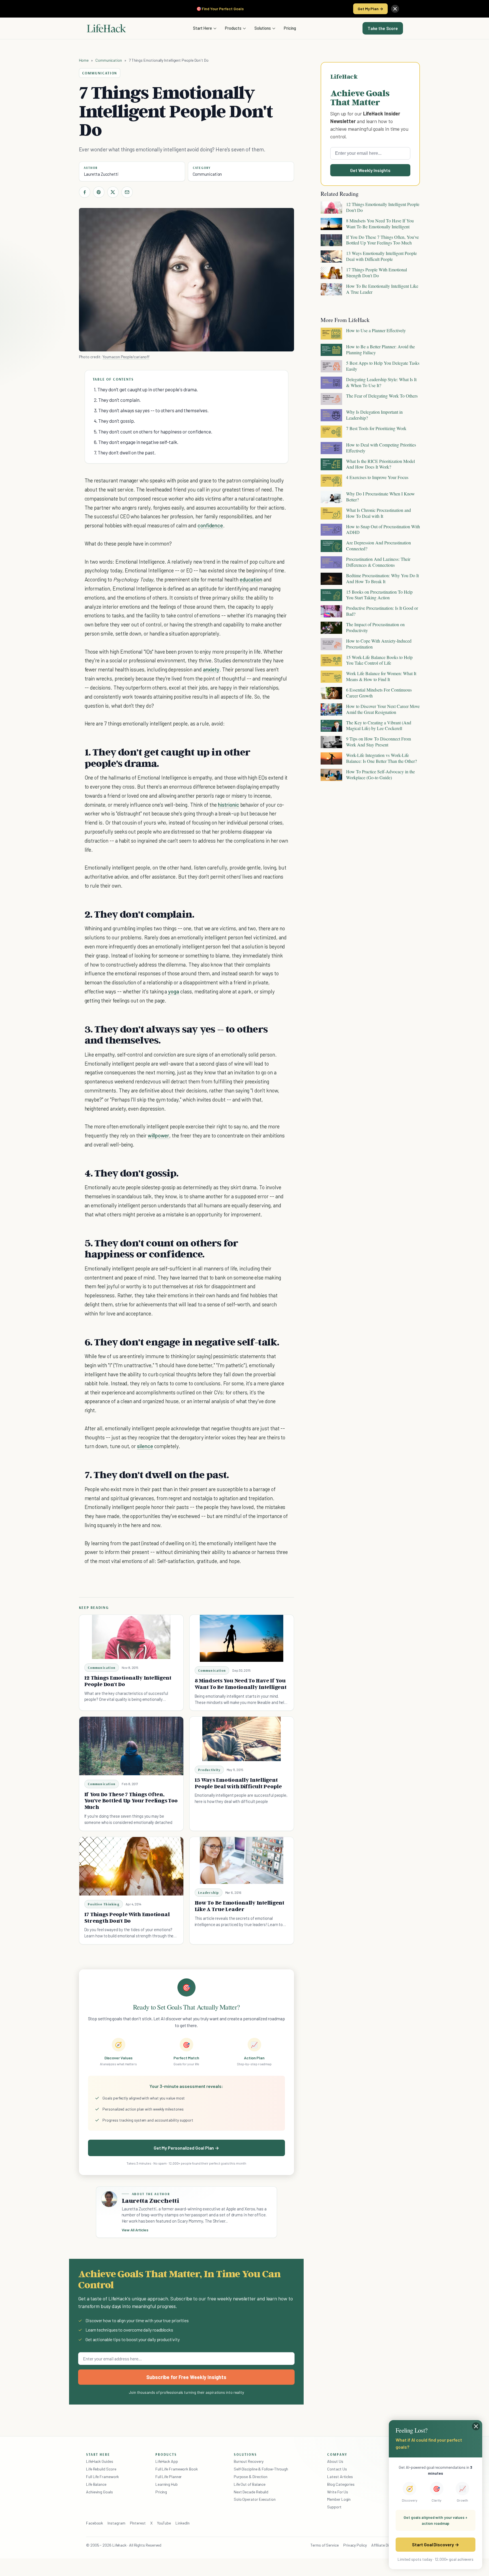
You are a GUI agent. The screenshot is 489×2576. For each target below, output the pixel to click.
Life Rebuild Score (101, 2469)
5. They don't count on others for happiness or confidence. (153, 432)
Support (334, 2507)
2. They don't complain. (117, 400)
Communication (109, 60)
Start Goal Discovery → (435, 2544)
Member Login (339, 2499)
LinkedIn (182, 2523)
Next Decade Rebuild (251, 2492)
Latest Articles (340, 2477)
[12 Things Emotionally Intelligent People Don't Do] (131, 1637)
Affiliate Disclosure (387, 2545)
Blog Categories (341, 2484)
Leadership (209, 1893)
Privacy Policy (355, 2545)
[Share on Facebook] (85, 192)
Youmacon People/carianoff (126, 357)
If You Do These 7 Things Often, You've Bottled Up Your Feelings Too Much (131, 1801)
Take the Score (383, 28)
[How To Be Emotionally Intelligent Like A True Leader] (242, 1860)
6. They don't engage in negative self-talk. (136, 442)
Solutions (263, 28)
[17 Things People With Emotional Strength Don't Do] (131, 1866)
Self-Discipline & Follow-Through (261, 2469)
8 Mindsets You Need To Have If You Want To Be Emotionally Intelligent (241, 1684)
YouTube (164, 2523)
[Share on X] (113, 192)
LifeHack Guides (100, 2461)
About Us (335, 2461)
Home (84, 60)
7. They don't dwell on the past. (125, 452)
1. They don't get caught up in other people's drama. (146, 389)
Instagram (116, 2523)
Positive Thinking (104, 1904)
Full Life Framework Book (177, 2469)
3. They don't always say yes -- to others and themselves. (151, 410)
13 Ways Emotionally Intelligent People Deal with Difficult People (238, 1783)
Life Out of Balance (250, 2484)
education (251, 579)
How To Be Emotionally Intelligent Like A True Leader (240, 1906)
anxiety (211, 669)
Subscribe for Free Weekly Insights (186, 2377)
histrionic (228, 805)
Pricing (290, 28)
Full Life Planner (169, 2477)
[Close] (395, 9)
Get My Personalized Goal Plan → (186, 2148)
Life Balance (96, 2484)
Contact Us (337, 2469)
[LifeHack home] (106, 28)
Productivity (209, 1770)
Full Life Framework (102, 2477)
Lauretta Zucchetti (101, 174)
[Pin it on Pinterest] (99, 192)
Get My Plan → (370, 9)
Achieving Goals (99, 2492)
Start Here (202, 28)
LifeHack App (167, 2461)
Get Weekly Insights (370, 170)
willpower (159, 1135)
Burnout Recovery (249, 2461)
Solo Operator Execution (255, 2499)
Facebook (95, 2523)
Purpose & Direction (251, 2477)
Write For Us (338, 2492)
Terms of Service (325, 2545)
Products (233, 28)
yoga (174, 991)
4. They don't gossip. (114, 421)
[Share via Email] (127, 192)
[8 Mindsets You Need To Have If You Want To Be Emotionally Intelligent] (242, 1638)
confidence (210, 525)
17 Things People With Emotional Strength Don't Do (127, 1917)
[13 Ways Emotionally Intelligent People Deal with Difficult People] (242, 1739)
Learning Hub (167, 2484)
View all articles (135, 2230)
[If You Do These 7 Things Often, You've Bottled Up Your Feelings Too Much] (131, 1746)
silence (145, 1446)
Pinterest (138, 2523)
